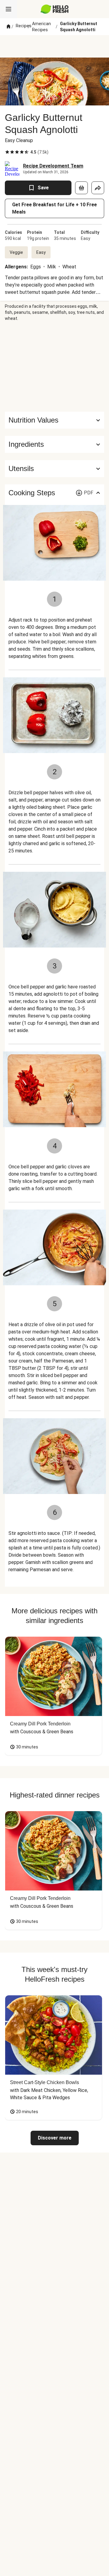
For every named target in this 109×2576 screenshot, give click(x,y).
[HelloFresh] (55, 9)
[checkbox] (7, 152)
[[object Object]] (81, 188)
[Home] (8, 27)
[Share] (98, 188)
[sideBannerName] (54, 367)
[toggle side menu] (8, 9)
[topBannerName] (54, 46)
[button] (54, 444)
